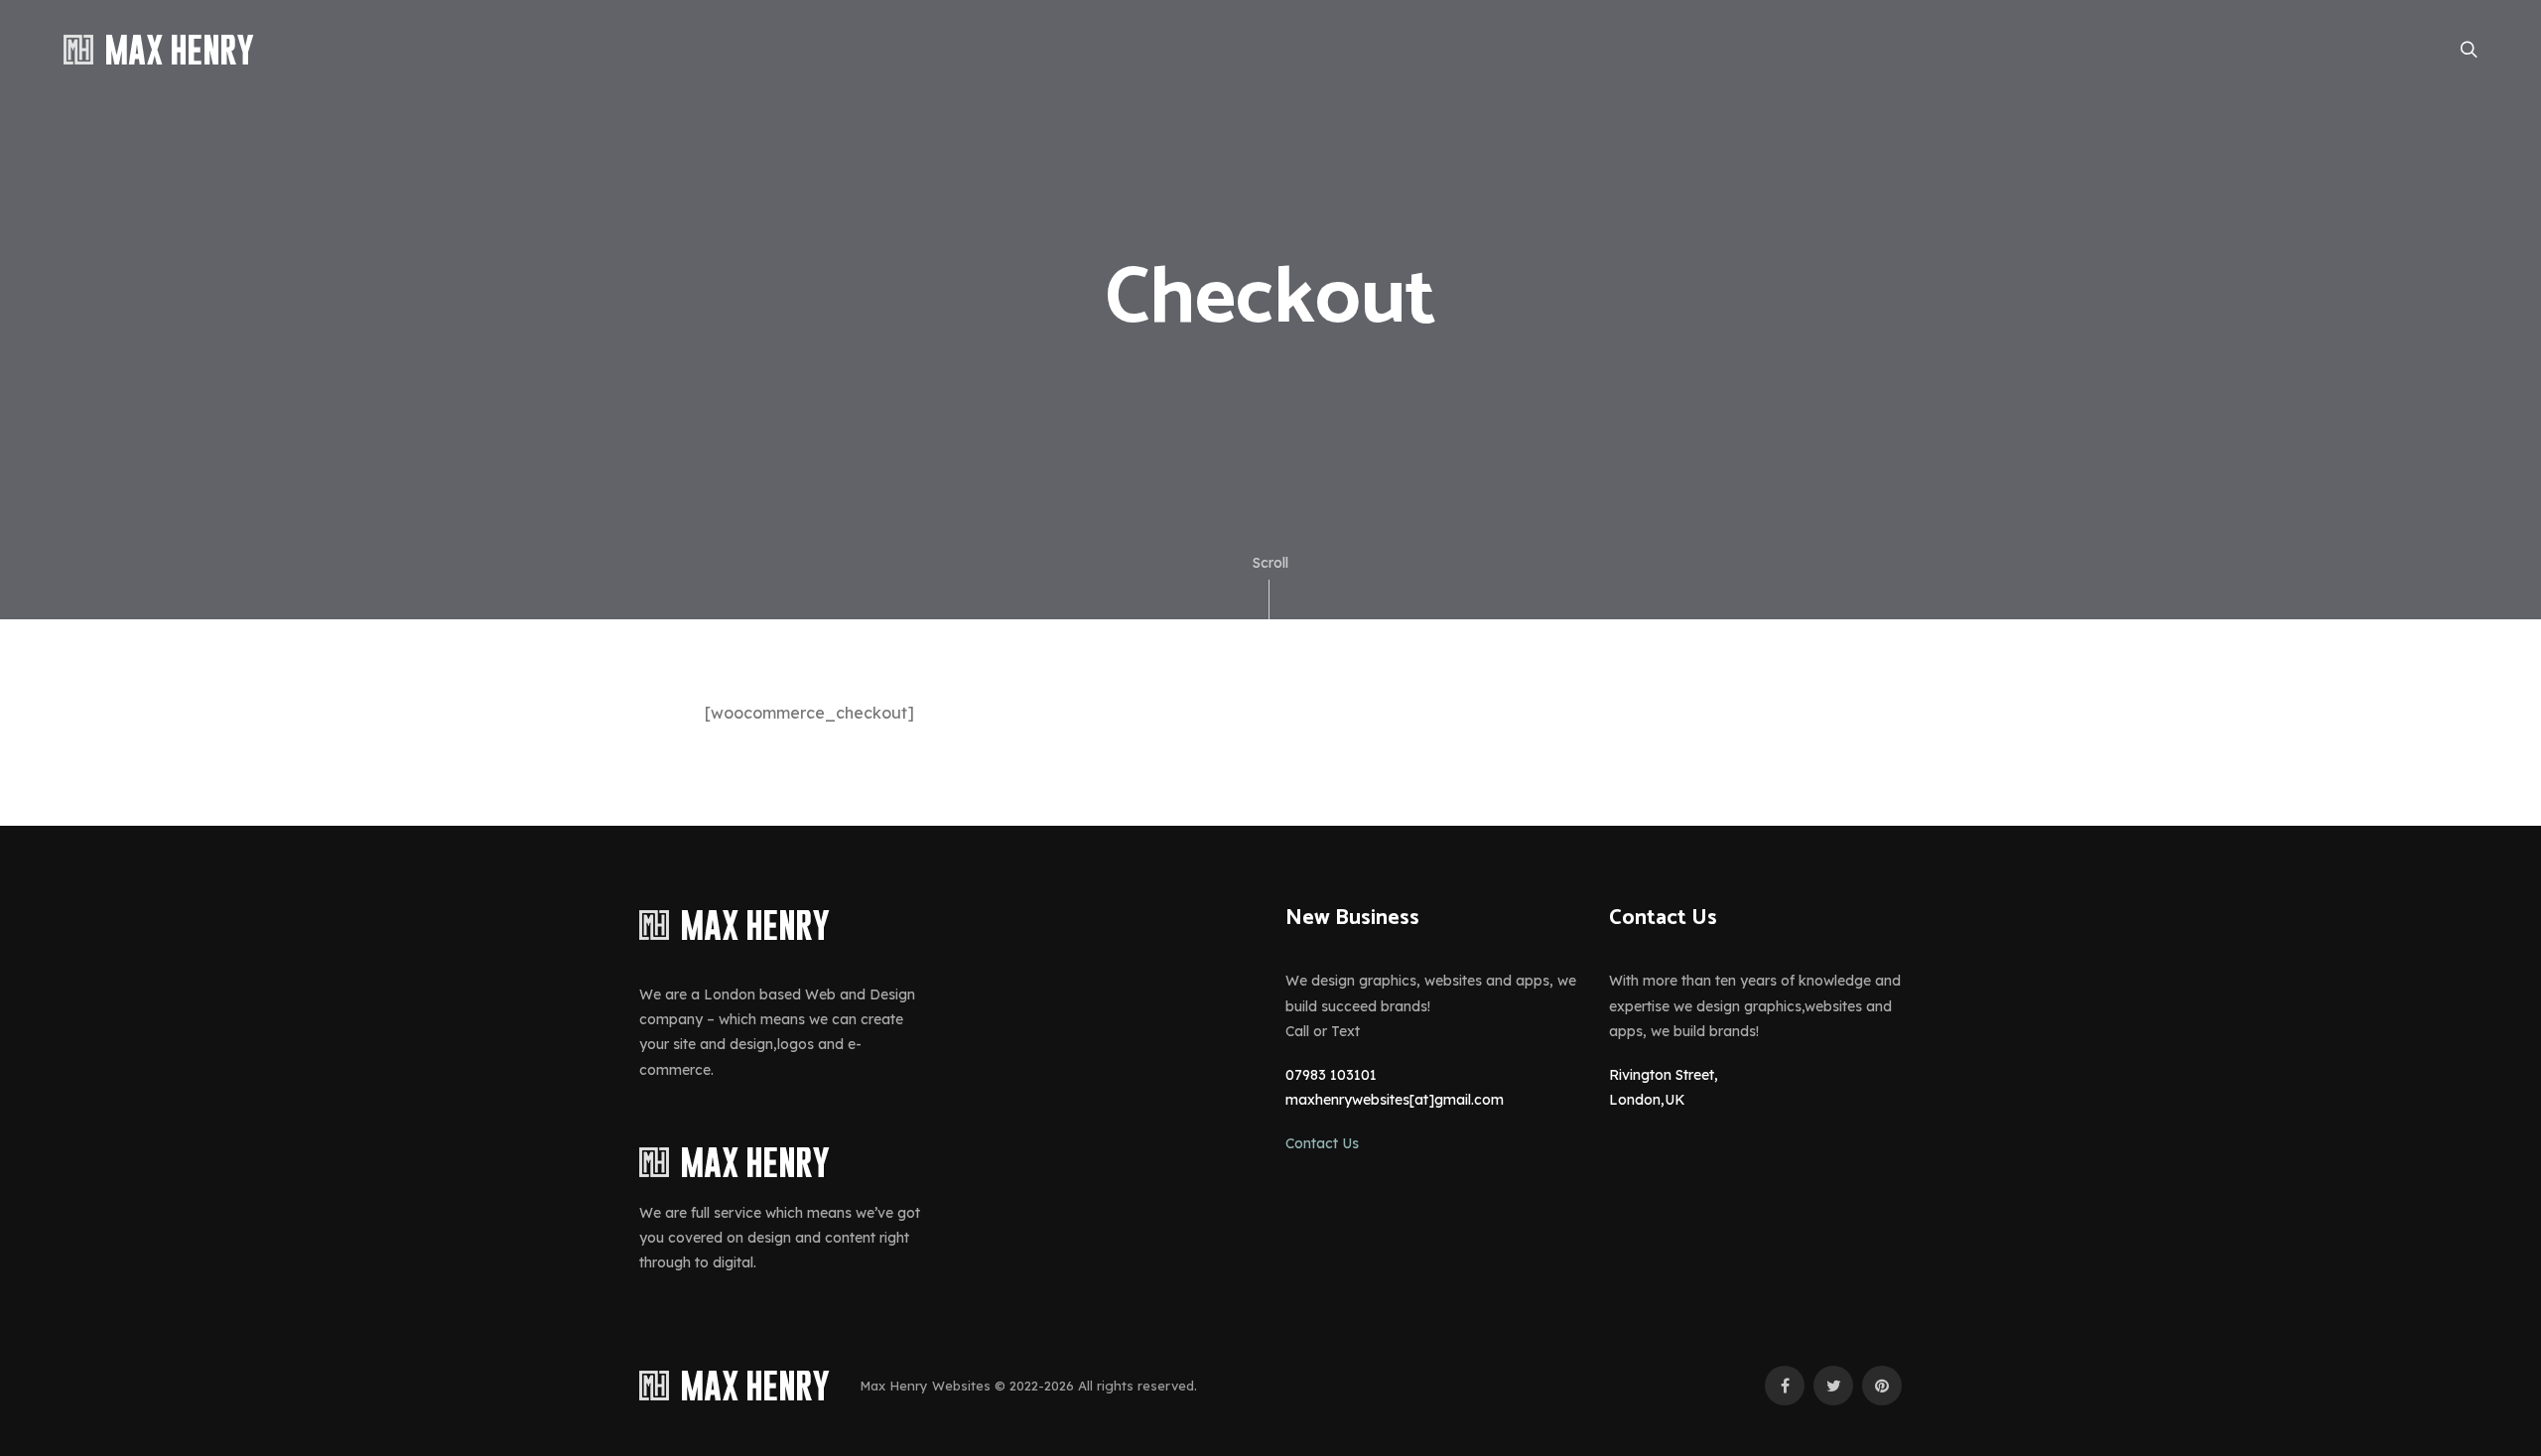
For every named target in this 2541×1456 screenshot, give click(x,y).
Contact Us (1322, 1143)
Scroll (1270, 563)
